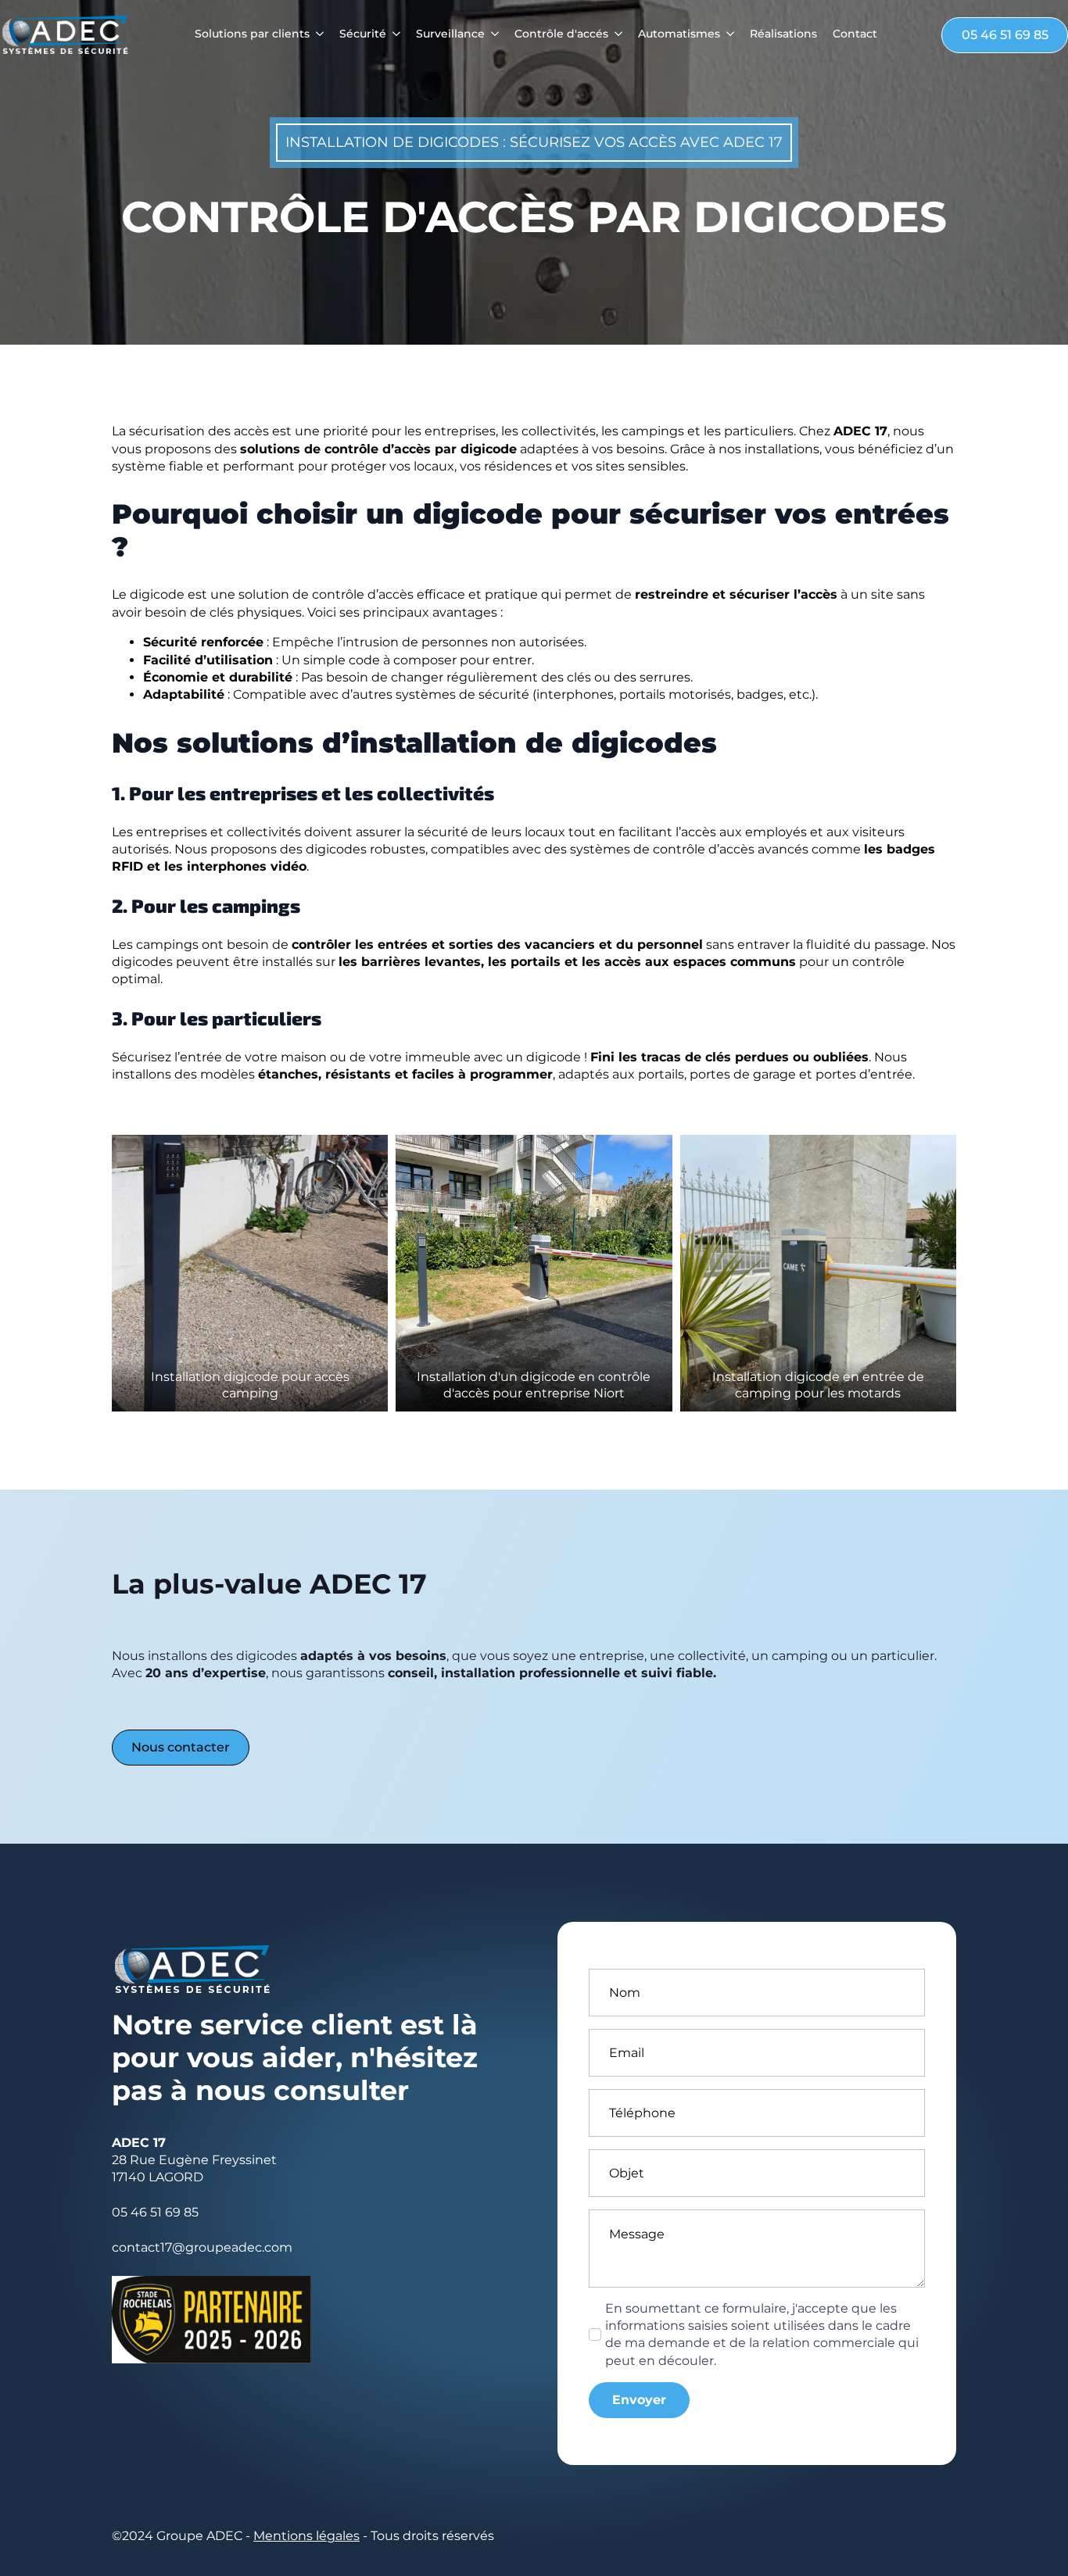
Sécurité (363, 34)
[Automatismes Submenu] (727, 35)
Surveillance (450, 34)
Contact (855, 34)
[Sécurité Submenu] (393, 35)
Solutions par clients (252, 34)
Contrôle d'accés (561, 34)
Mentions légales (306, 2536)
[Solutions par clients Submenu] (317, 35)
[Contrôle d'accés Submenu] (615, 35)
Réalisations (783, 34)
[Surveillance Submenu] (492, 35)
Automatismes (679, 34)
